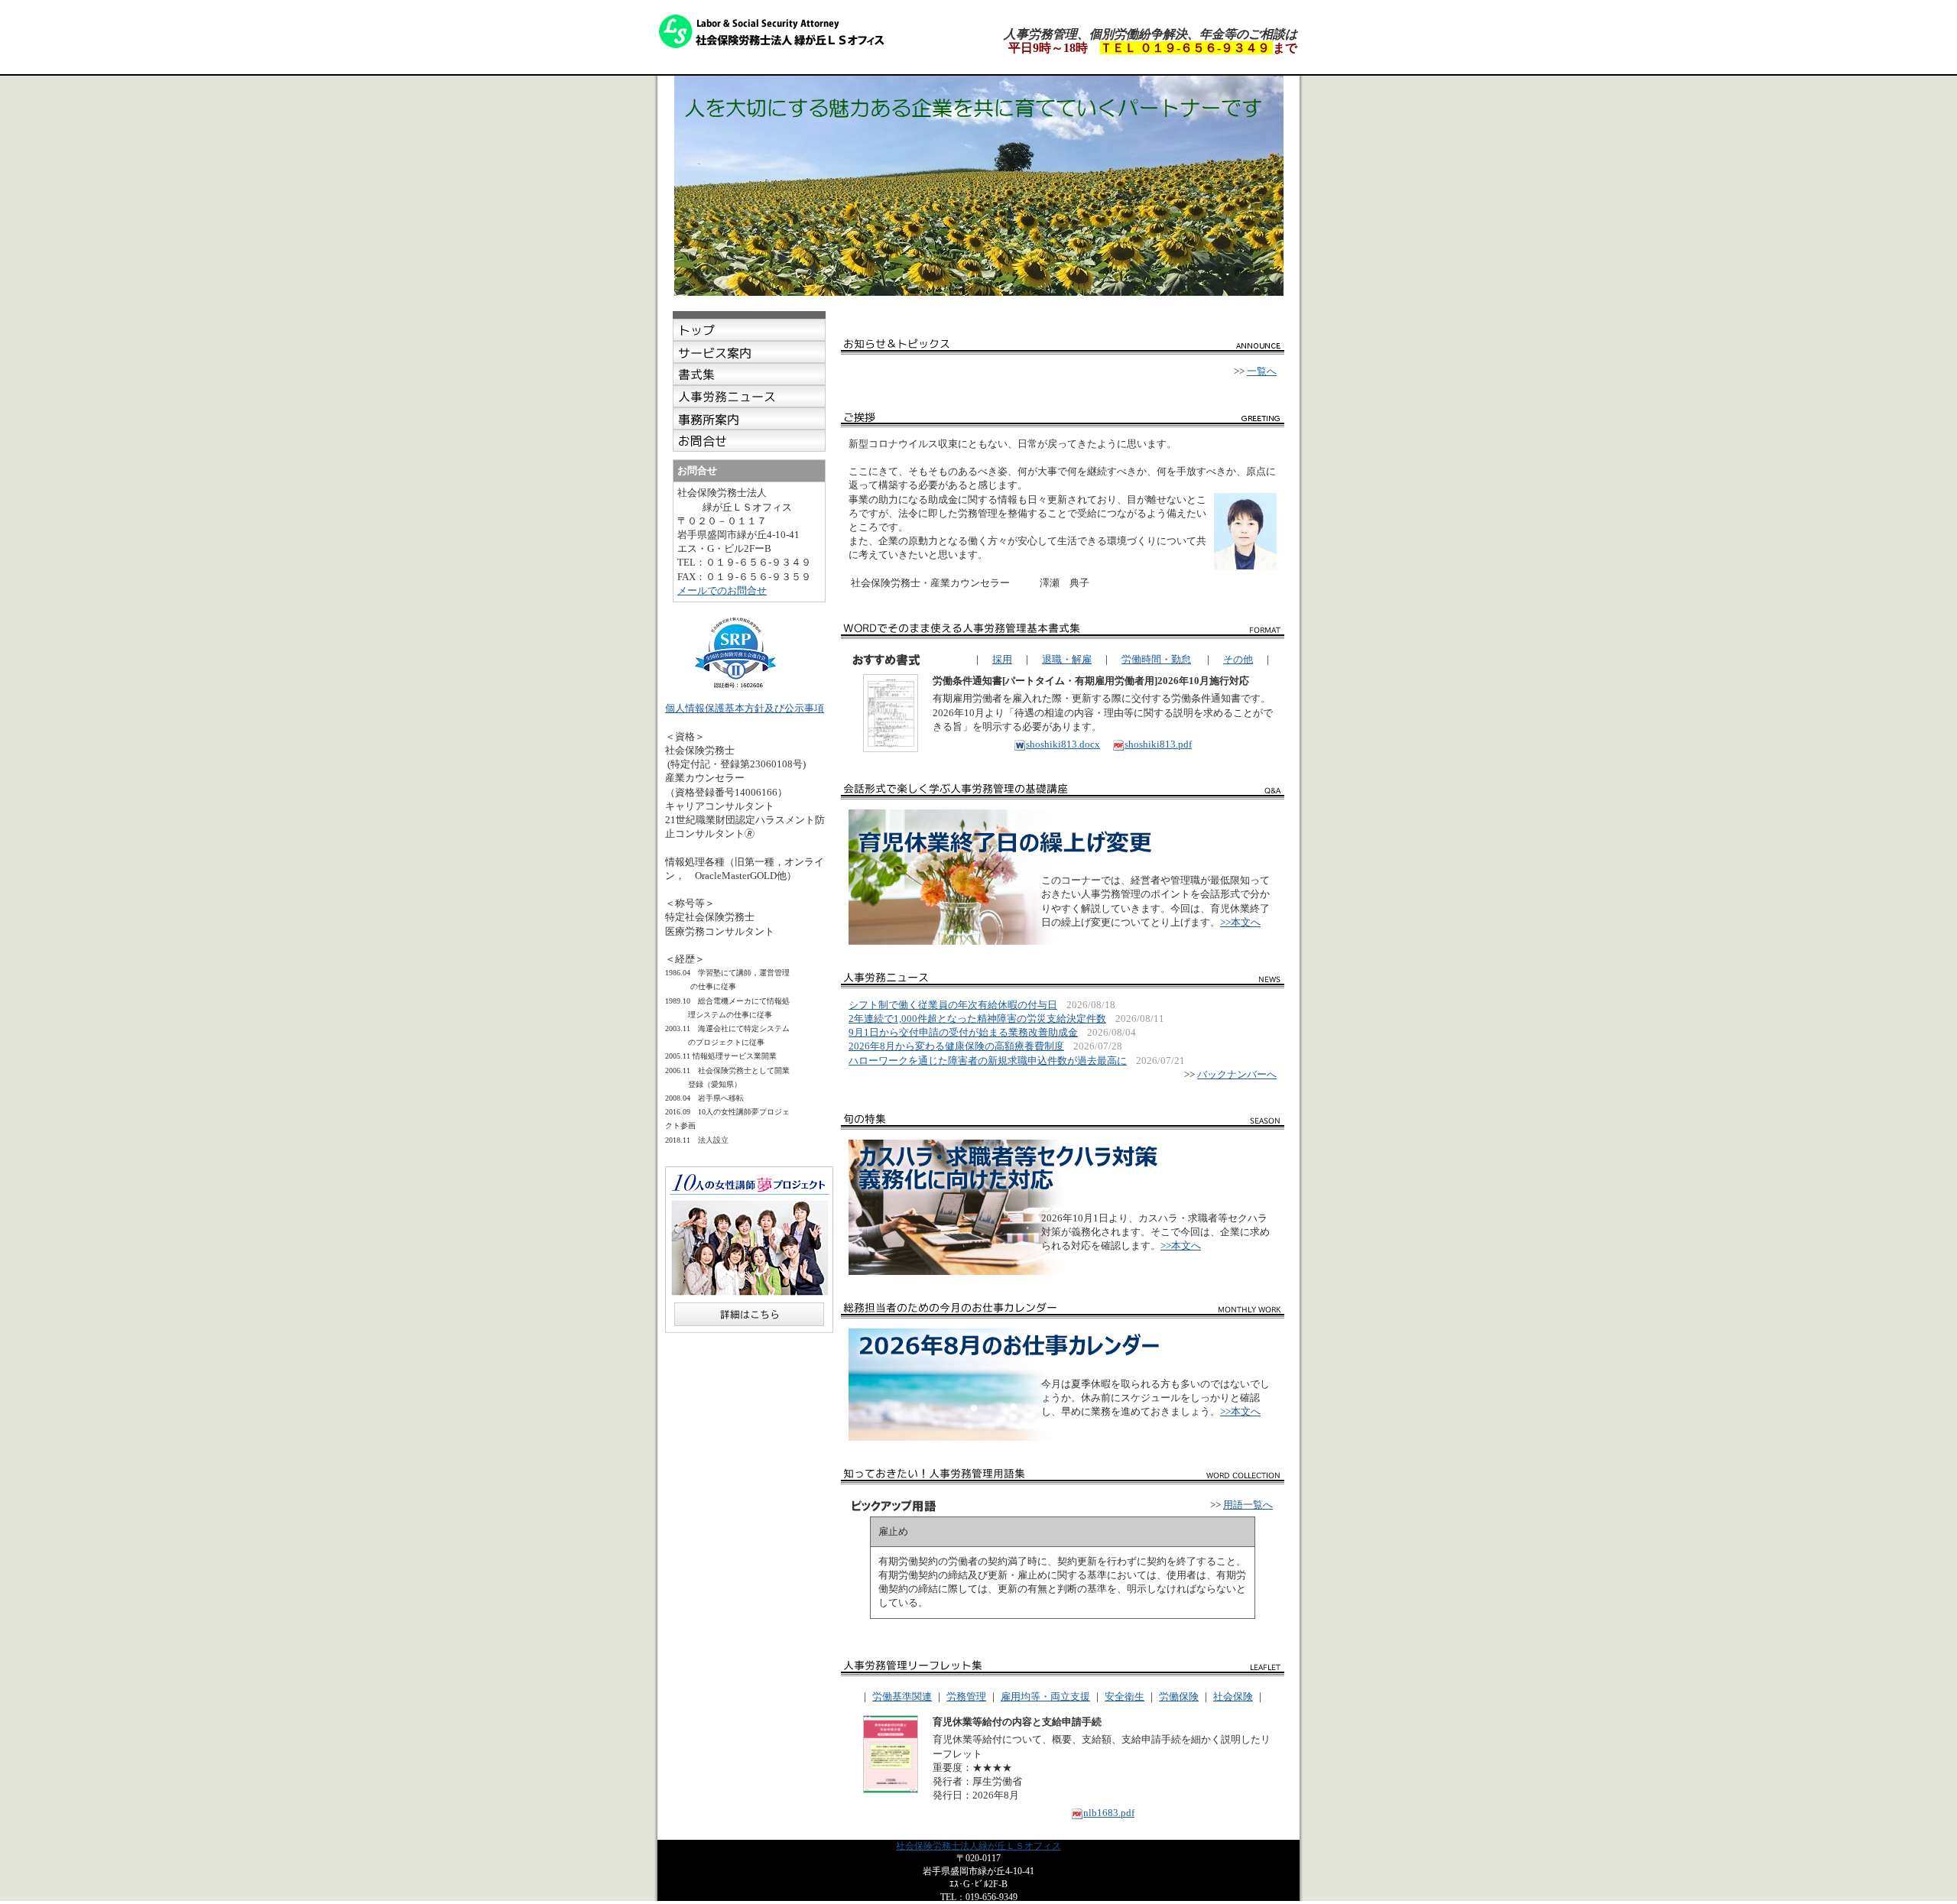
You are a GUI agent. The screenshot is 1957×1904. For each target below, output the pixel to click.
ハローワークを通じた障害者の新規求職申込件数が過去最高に (988, 1061)
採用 (1002, 659)
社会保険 (1233, 1696)
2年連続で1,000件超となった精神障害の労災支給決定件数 (977, 1018)
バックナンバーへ (1237, 1074)
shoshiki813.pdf (1158, 744)
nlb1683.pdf (1109, 1813)
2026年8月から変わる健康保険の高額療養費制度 (956, 1046)
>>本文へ (1240, 922)
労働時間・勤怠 (1156, 659)
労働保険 (1179, 1696)
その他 (1238, 659)
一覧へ (1262, 371)
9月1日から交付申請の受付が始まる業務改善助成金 (963, 1032)
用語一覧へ (1248, 1505)
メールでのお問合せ (722, 590)
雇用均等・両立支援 (1045, 1696)
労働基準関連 (902, 1696)
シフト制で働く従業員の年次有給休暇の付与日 (953, 1005)
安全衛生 (1125, 1696)
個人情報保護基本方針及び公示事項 (745, 708)
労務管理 (966, 1696)
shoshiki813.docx (1063, 744)
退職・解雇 (1067, 659)
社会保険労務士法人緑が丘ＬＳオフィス (978, 1846)
